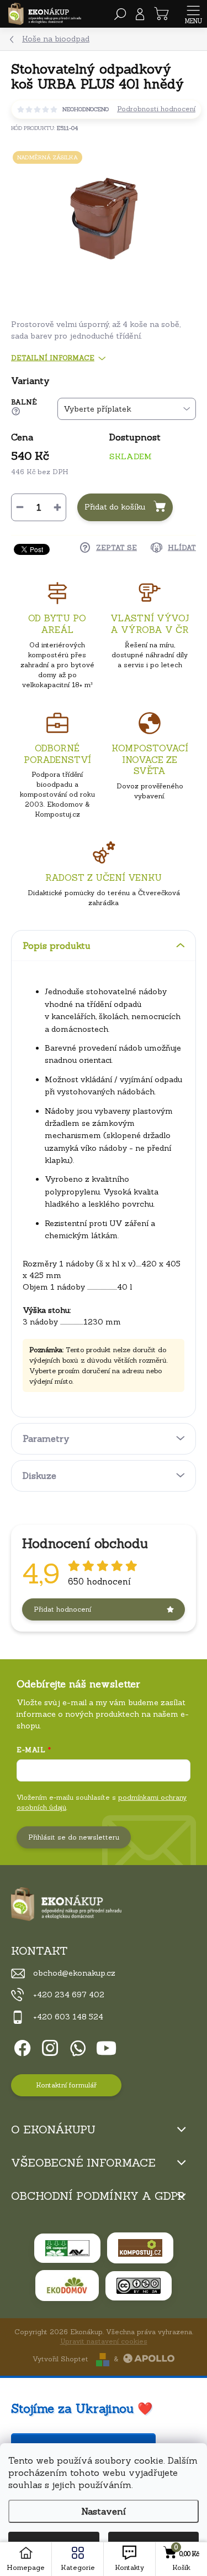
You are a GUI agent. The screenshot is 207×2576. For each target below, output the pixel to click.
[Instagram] (48, 2046)
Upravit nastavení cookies (104, 2341)
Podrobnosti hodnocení (156, 109)
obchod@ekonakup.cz (74, 1973)
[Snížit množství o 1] (20, 507)
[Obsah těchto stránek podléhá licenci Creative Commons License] (139, 2286)
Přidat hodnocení (62, 1609)
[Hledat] (120, 14)
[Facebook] (21, 2046)
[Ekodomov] (67, 2286)
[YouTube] (106, 2046)
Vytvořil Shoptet (60, 2359)
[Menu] (193, 14)
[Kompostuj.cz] (140, 2248)
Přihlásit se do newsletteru (74, 1837)
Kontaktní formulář (66, 2085)
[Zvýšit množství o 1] (57, 507)
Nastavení (104, 2511)
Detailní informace (53, 358)
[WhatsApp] (76, 2046)
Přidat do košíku (115, 507)
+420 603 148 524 (68, 2017)
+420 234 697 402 (69, 1995)
